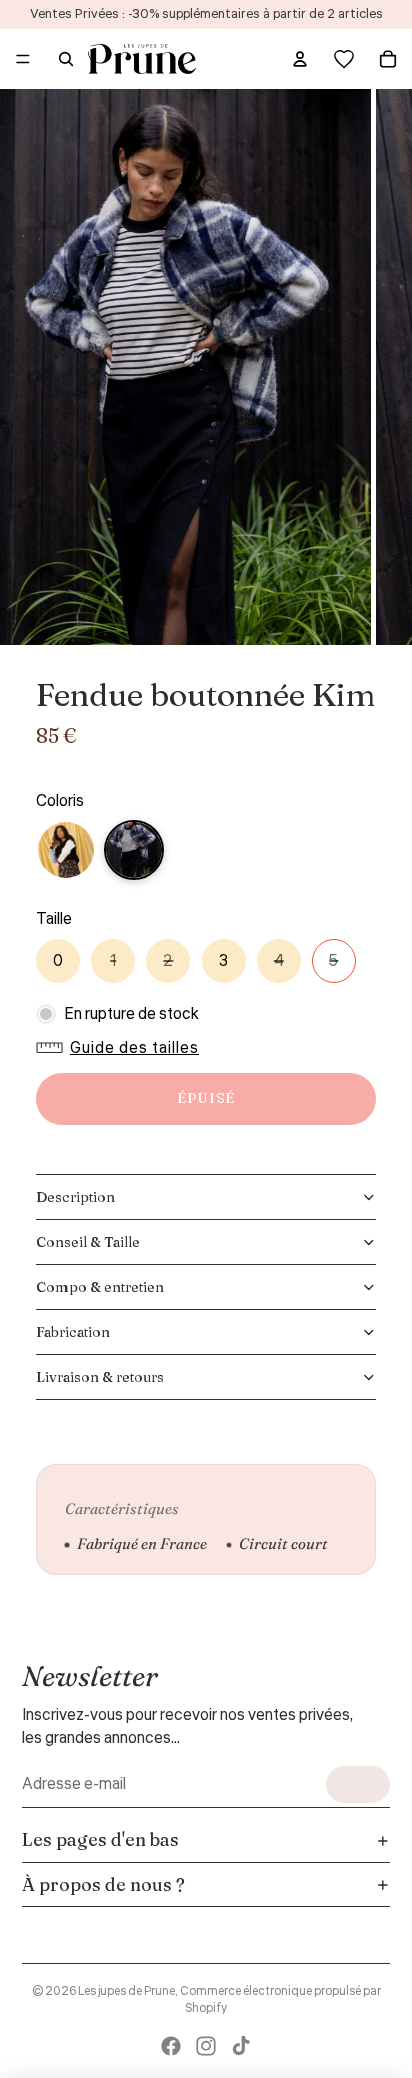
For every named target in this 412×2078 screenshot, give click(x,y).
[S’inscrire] (358, 1784)
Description (75, 1197)
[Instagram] (206, 2046)
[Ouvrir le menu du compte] (300, 59)
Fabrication (73, 1332)
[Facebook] (171, 2046)
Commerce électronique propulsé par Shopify (280, 2000)
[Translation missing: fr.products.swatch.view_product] (66, 850)
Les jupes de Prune (126, 1991)
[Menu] (23, 59)
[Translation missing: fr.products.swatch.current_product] (134, 850)
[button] (122, 1048)
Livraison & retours (100, 1377)
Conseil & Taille (88, 1242)
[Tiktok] (241, 2046)
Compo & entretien (100, 1287)
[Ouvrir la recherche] (66, 59)
